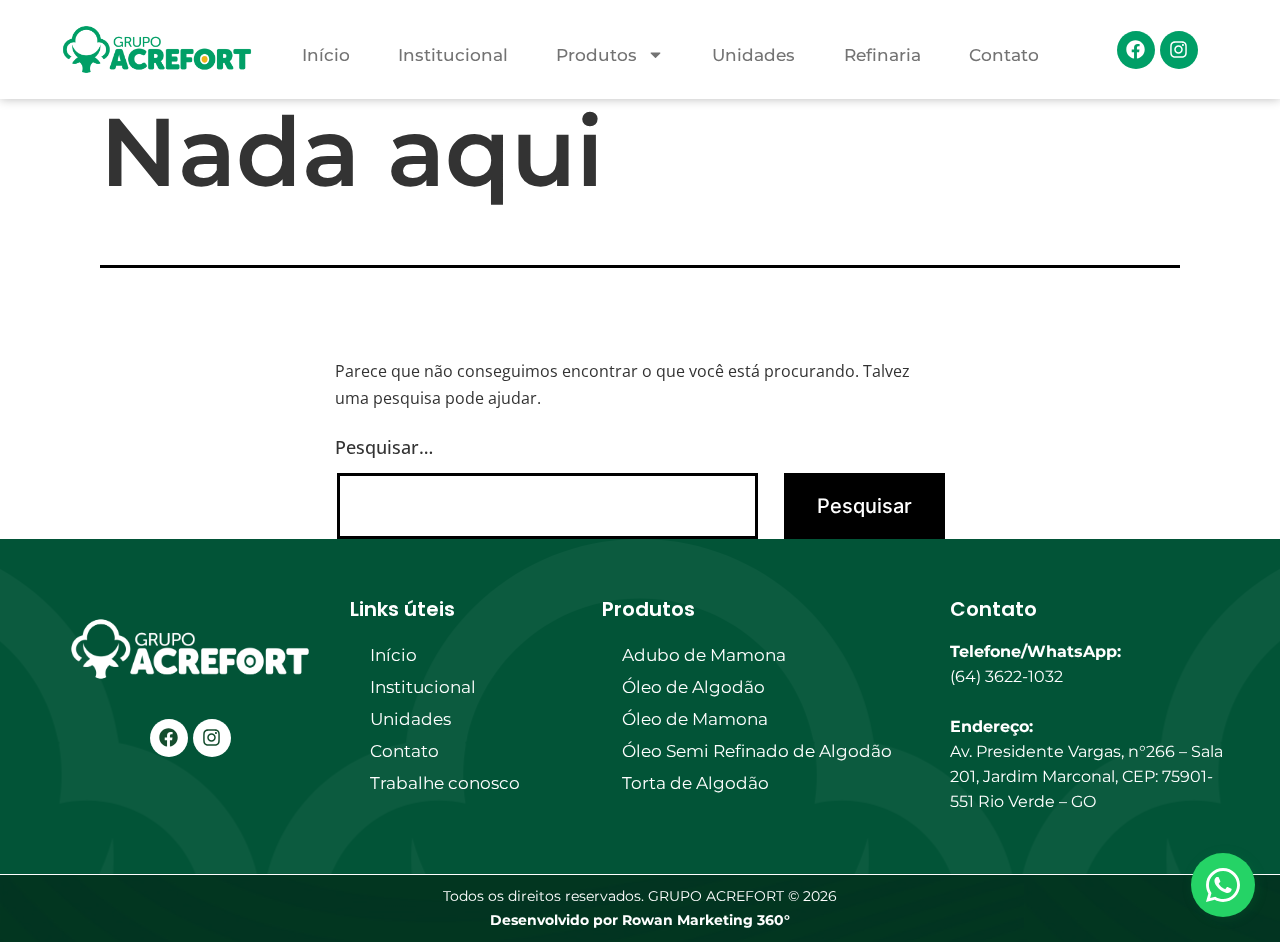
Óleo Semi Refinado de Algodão (757, 751)
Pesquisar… (384, 447)
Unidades (753, 55)
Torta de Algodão (695, 783)
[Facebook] (1136, 50)
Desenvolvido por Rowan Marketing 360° (640, 920)
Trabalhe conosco (445, 783)
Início (326, 55)
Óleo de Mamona (695, 719)
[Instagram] (1179, 50)
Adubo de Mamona (704, 655)
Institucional (453, 55)
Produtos (596, 55)
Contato (1004, 55)
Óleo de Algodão (693, 687)
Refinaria (882, 55)
